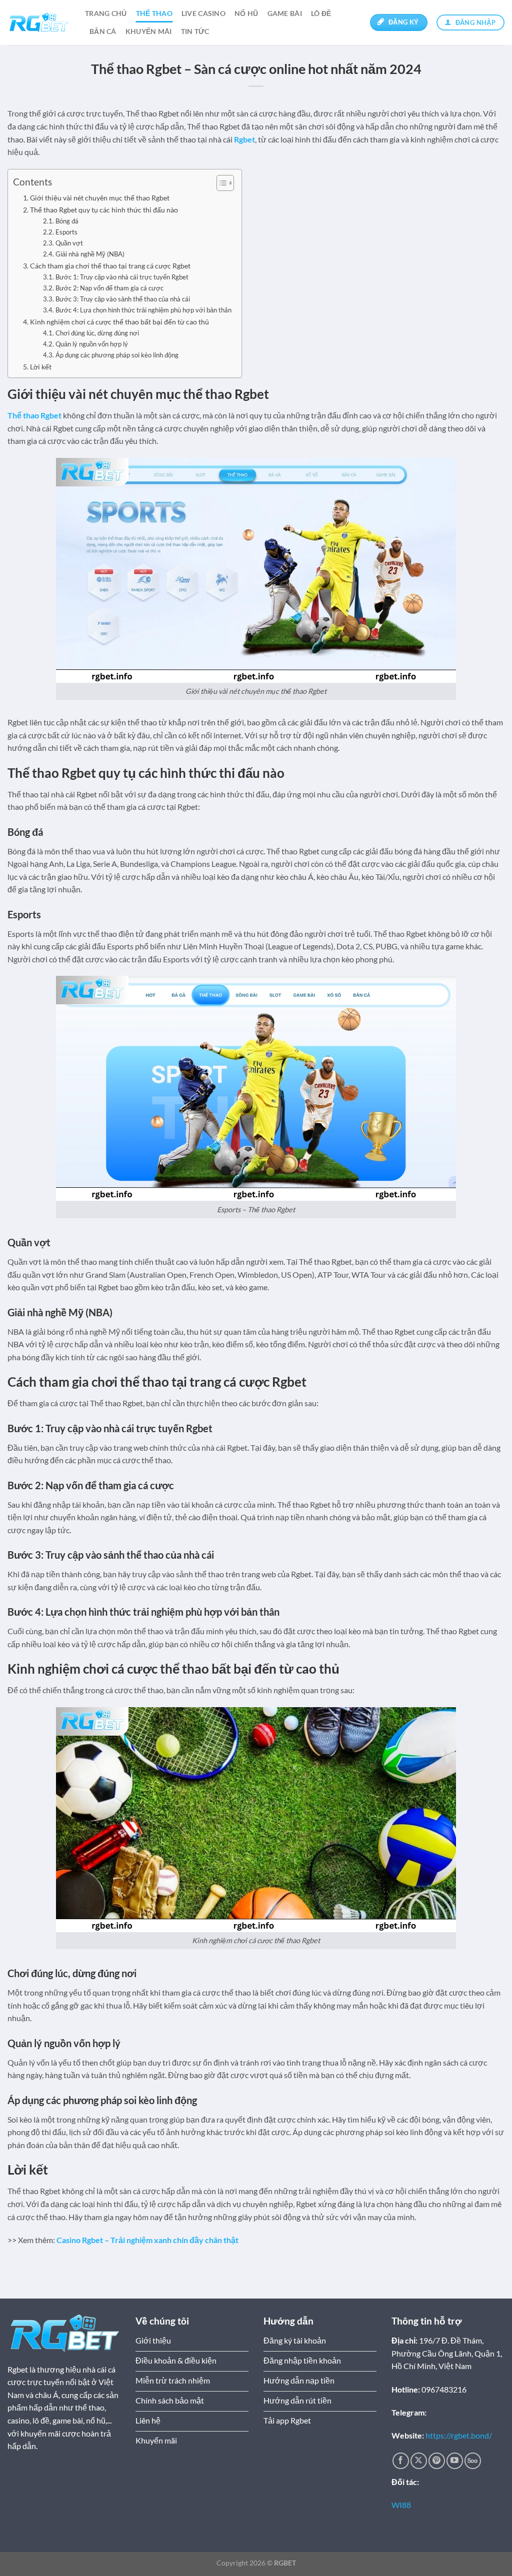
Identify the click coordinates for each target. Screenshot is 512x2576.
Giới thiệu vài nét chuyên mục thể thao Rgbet (100, 198)
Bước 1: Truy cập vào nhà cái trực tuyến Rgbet (122, 277)
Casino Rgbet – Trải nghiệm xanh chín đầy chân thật (147, 2240)
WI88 (401, 2505)
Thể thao (154, 13)
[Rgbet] (39, 23)
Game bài (285, 13)
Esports (66, 232)
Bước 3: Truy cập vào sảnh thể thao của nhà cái (123, 299)
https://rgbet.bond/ (459, 2435)
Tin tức (195, 31)
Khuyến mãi (149, 31)
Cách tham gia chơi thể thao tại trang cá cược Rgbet (110, 266)
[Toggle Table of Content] (220, 183)
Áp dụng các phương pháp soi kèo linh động (117, 355)
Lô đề (321, 13)
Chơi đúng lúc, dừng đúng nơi (97, 333)
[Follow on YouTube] (455, 2461)
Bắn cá (103, 31)
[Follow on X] (419, 2461)
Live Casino (203, 13)
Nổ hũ (246, 13)
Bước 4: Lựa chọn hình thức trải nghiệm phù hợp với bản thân (143, 310)
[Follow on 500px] (473, 2461)
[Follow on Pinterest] (437, 2461)
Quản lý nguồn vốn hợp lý (92, 344)
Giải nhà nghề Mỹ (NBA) (90, 254)
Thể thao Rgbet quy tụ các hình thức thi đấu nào (104, 210)
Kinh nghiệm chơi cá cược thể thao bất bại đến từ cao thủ (119, 322)
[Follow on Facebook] (401, 2461)
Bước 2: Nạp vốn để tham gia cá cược (109, 288)
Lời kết (41, 367)
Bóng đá (67, 221)
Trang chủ (106, 13)
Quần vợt (69, 243)
